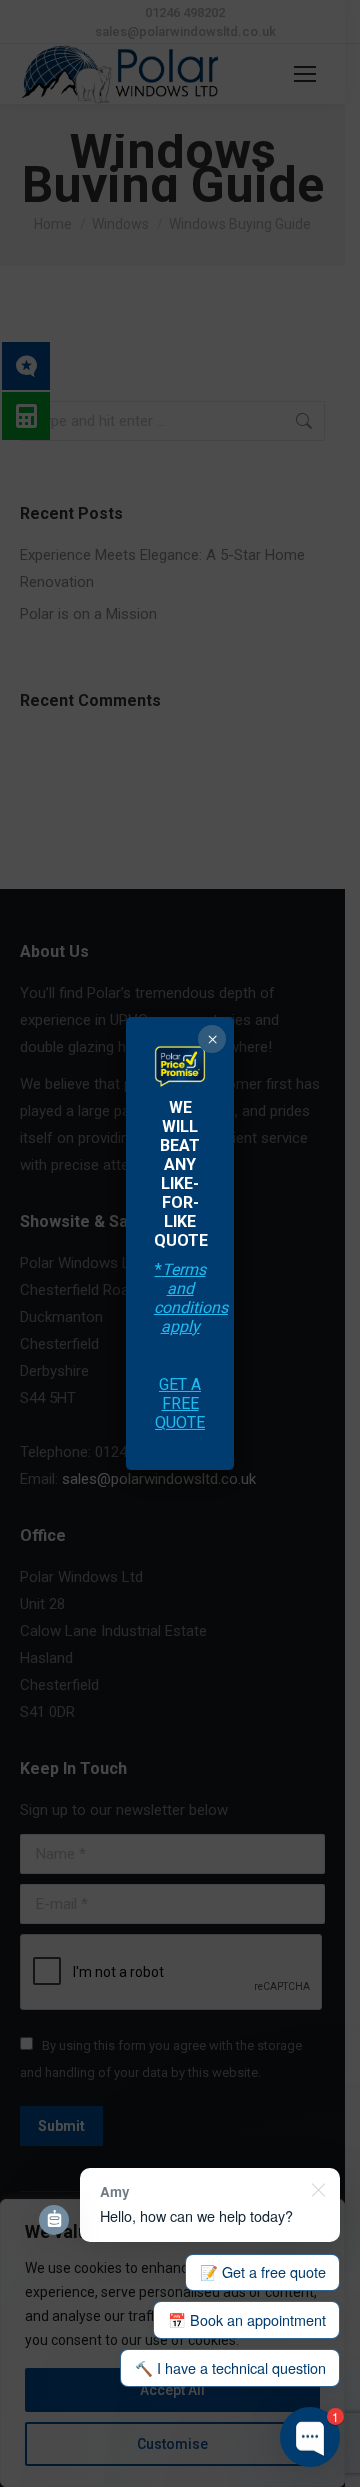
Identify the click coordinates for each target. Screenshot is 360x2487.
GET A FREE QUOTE (180, 1403)
